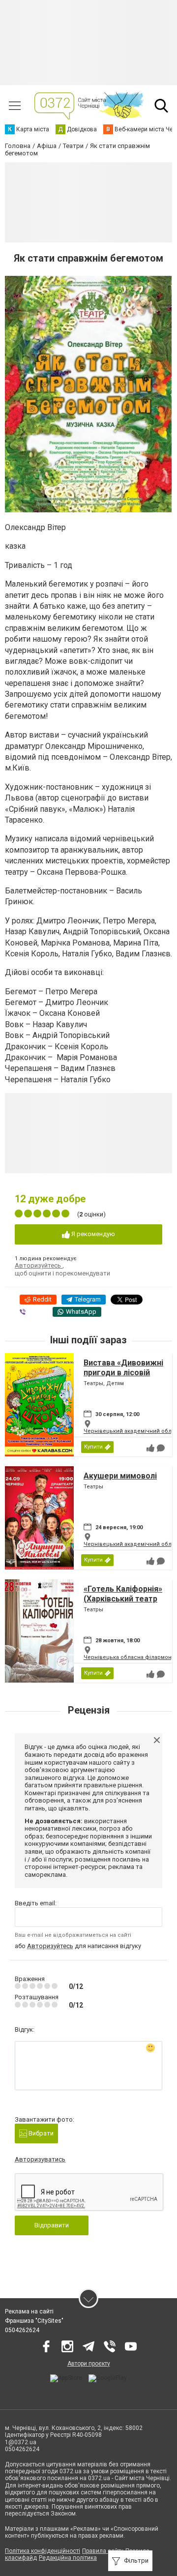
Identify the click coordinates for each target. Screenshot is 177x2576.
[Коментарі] (161, 1448)
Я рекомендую (92, 1234)
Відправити (52, 2225)
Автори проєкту (89, 2364)
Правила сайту (103, 2551)
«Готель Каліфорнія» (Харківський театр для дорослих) (123, 1598)
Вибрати (40, 2133)
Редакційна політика (68, 2558)
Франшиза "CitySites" (34, 2321)
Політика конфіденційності (43, 2551)
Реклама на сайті (29, 2311)
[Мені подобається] (150, 1448)
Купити (93, 1447)
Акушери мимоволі (120, 1476)
